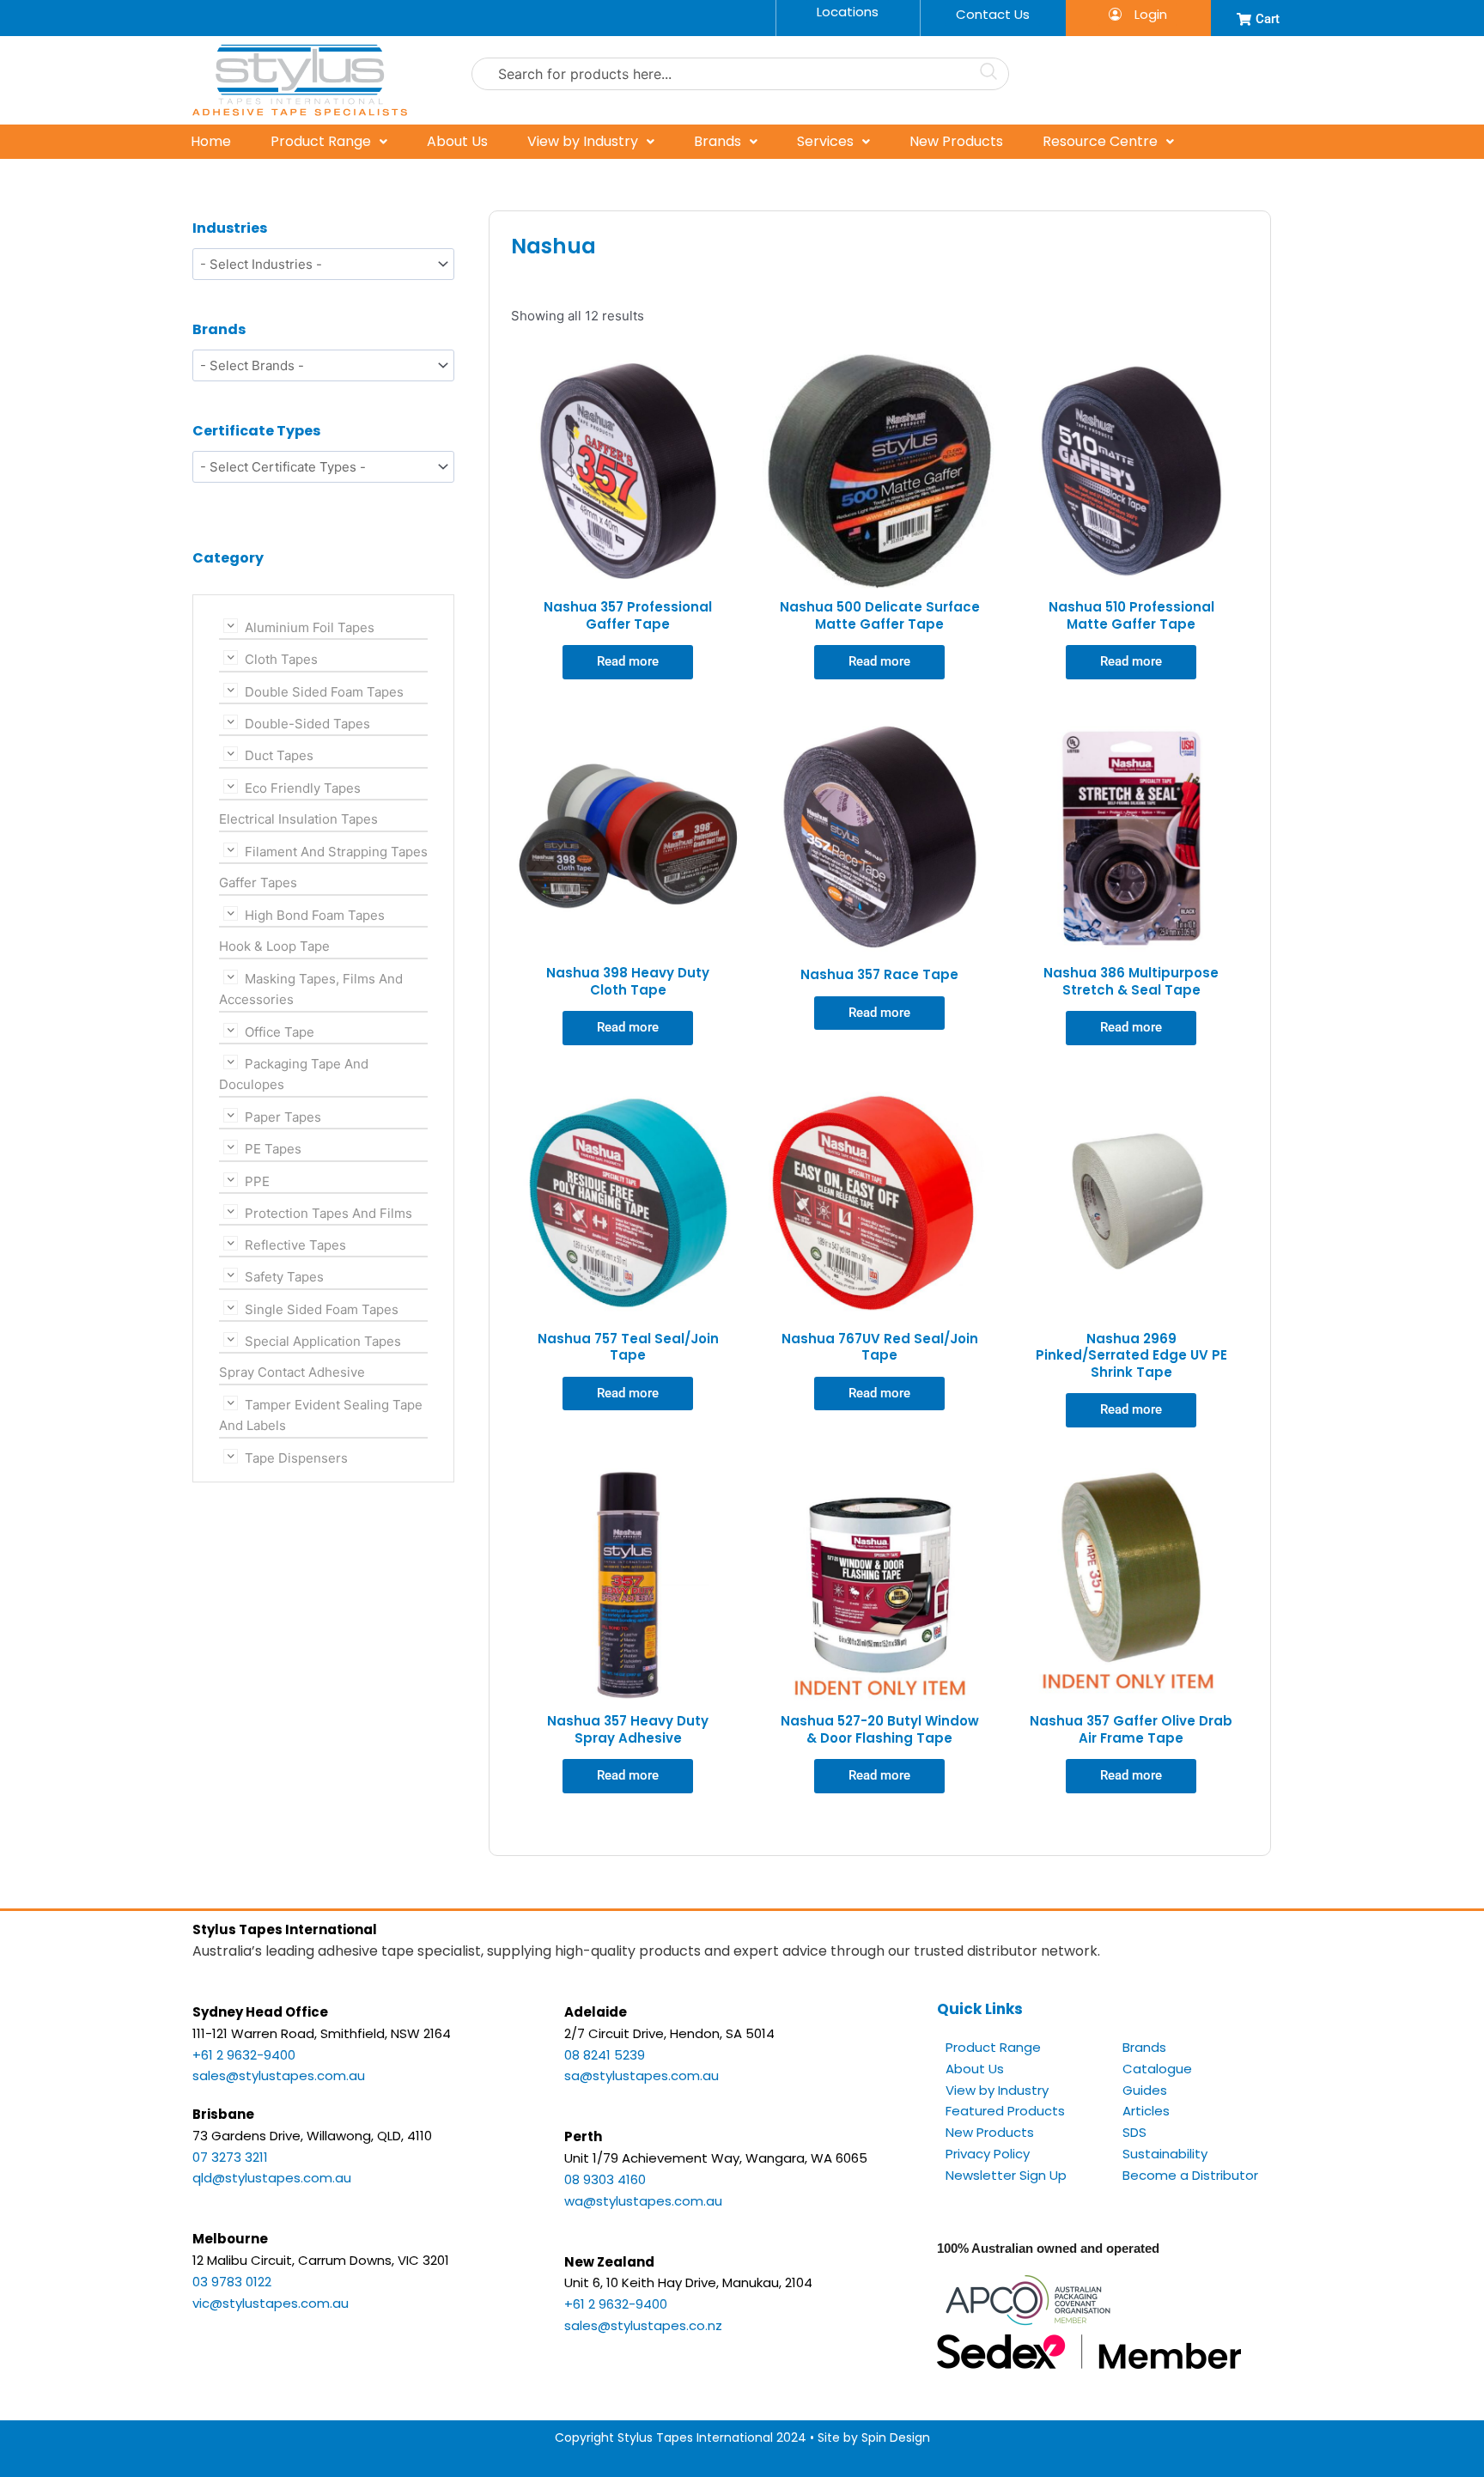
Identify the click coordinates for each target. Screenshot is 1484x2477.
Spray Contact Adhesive (292, 1372)
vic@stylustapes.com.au (271, 2303)
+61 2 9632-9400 (244, 2055)
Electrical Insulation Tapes (298, 819)
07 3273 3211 (230, 2157)
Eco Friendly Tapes (303, 787)
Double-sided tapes (307, 724)
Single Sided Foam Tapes (322, 1308)
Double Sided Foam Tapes (324, 691)
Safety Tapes (284, 1277)
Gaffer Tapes (258, 882)
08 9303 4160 (605, 2179)
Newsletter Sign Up (1006, 2175)
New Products (956, 141)
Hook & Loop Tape (274, 946)
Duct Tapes (279, 755)
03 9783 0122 (232, 2282)
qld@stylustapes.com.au (272, 2178)
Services (825, 141)
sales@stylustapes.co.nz (643, 2325)
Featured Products (1005, 2111)
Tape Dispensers (296, 1458)
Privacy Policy (988, 2154)
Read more (628, 661)
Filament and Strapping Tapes (336, 851)
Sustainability (1165, 2154)
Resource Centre (1100, 141)
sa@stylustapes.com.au (642, 2075)
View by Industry (583, 141)
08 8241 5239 (605, 2055)
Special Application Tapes (323, 1341)
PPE (257, 1181)
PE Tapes (273, 1149)
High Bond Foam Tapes (315, 914)
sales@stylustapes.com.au (279, 2075)
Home (211, 141)
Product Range (321, 141)
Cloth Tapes (281, 659)
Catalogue (1157, 2069)
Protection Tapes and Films (328, 1212)
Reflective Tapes (295, 1245)
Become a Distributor (1190, 2175)
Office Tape (280, 1031)
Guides (1145, 2090)
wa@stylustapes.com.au (643, 2201)
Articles (1146, 2111)
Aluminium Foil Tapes (310, 627)
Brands (718, 141)
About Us (457, 141)
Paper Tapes (283, 1117)
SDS (1134, 2132)
